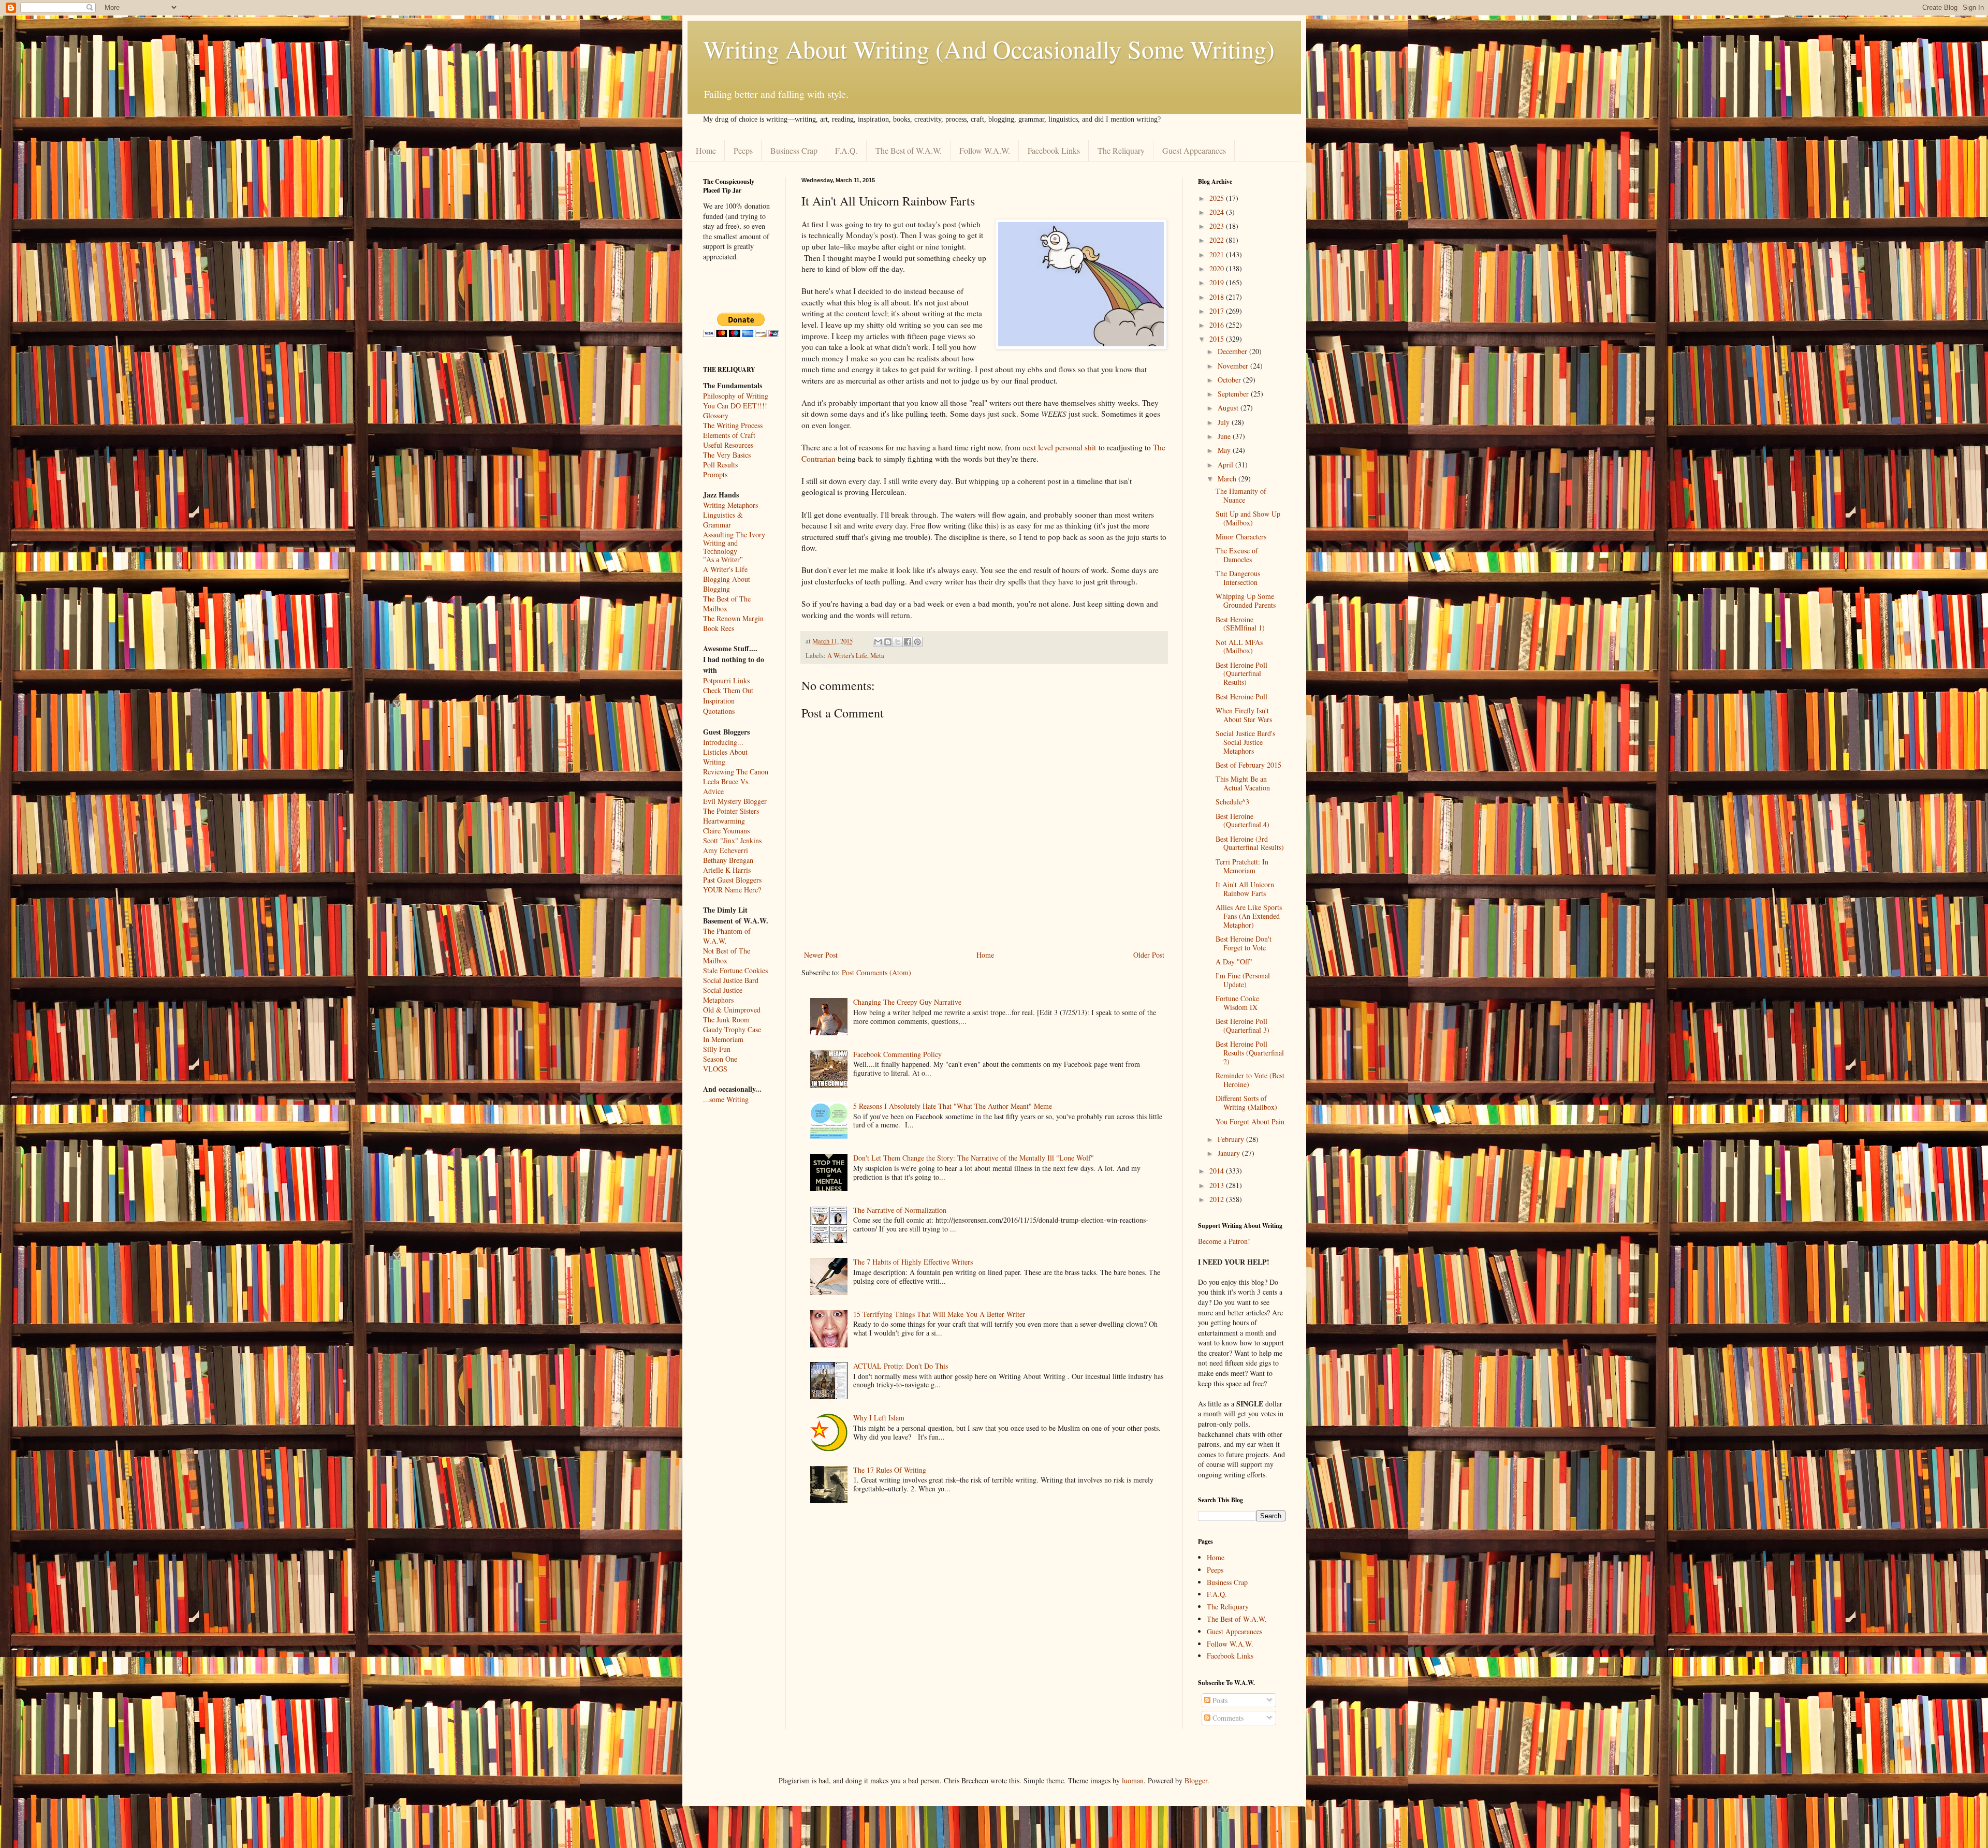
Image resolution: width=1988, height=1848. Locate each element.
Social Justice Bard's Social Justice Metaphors (1245, 742)
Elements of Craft (729, 435)
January (1230, 1153)
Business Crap (794, 150)
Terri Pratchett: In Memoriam (1242, 866)
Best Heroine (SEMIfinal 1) (1240, 624)
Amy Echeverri (726, 850)
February (1232, 1139)
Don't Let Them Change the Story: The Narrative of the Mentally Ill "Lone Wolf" (974, 1158)
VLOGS (715, 1069)
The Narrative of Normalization (900, 1210)
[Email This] (878, 642)
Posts (1219, 1700)
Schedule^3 (1232, 802)
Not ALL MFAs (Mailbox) (1239, 647)
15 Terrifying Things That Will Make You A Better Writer (939, 1314)
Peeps (743, 150)
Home (706, 150)
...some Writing (726, 1099)
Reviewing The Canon (736, 772)
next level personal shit (1059, 447)
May (1225, 450)
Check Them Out (728, 690)
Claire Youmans (726, 831)
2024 (1218, 212)
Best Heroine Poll (1241, 696)
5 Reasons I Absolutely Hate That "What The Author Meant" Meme (953, 1106)
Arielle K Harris (727, 870)
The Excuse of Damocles (1237, 555)
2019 (1218, 282)
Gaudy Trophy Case (732, 1029)
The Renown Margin (733, 618)
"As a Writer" (723, 560)
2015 (1218, 339)
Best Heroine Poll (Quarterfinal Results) (1241, 674)
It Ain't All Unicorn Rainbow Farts (1245, 889)
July (1225, 422)
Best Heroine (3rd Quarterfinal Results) (1250, 843)
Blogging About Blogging (727, 584)
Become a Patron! (1224, 1241)
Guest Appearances (1194, 150)
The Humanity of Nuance (1241, 495)
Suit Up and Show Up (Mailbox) (1248, 518)
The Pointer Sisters (731, 811)
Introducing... (723, 742)
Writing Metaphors (730, 505)
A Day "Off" (1234, 962)
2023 (1218, 226)
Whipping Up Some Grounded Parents (1246, 600)
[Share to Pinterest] (917, 642)
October (1230, 380)
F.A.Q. (846, 150)
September (1234, 394)
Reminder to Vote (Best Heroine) (1250, 1080)
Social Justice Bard (731, 980)
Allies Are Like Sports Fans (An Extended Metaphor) (1249, 916)
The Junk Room (726, 1020)
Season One (720, 1059)
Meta (877, 656)
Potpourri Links (726, 680)
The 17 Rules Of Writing (890, 1470)
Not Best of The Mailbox (727, 956)
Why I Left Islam (879, 1418)
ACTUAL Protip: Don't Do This (901, 1366)
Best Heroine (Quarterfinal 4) (1242, 820)
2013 (1218, 1185)
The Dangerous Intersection (1238, 578)
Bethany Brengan (728, 860)
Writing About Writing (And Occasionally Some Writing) (989, 49)
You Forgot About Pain (1250, 1121)
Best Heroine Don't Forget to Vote (1244, 943)
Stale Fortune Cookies (735, 970)
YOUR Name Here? (732, 890)
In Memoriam (723, 1039)
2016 (1218, 325)
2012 (1218, 1199)
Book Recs (719, 628)
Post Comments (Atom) (876, 972)
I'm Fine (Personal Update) (1243, 980)
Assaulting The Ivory (734, 534)
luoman (1133, 1780)
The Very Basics (727, 455)
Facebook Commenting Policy (897, 1054)
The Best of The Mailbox (727, 604)
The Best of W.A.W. (909, 150)
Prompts (715, 474)
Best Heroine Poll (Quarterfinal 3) (1242, 1025)
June (1225, 436)
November (1234, 366)
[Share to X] (898, 642)
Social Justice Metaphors (723, 995)
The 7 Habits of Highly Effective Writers (913, 1262)
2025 (1218, 198)
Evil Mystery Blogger (735, 801)
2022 (1218, 240)
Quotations (719, 711)
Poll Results (720, 465)
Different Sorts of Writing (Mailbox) (1246, 1103)
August (1229, 408)
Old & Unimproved (732, 1010)
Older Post (1149, 955)
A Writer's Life (847, 656)
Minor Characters (1241, 537)
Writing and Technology (720, 547)
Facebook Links (1054, 150)
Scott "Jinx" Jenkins (732, 840)
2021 (1218, 254)
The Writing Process (733, 425)
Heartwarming (724, 821)
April (1226, 465)
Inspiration (719, 701)
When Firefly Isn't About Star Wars (1244, 715)
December (1233, 351)
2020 (1218, 268)
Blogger (1196, 1780)
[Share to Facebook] (908, 642)
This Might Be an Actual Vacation (1243, 783)
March (1228, 479)
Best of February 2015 (1248, 765)
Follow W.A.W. (985, 150)
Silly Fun (717, 1049)
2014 (1218, 1171)
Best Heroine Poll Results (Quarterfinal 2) (1250, 1053)
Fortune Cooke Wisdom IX (1237, 1003)
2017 (1218, 311)
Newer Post (821, 955)
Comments (1227, 1718)
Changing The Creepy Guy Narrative (907, 1002)
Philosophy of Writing (736, 396)
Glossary (716, 415)
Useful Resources (728, 445)
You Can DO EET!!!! (735, 406)
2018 (1218, 297)
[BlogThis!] (888, 642)
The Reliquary (1121, 150)
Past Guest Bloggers (732, 880)
